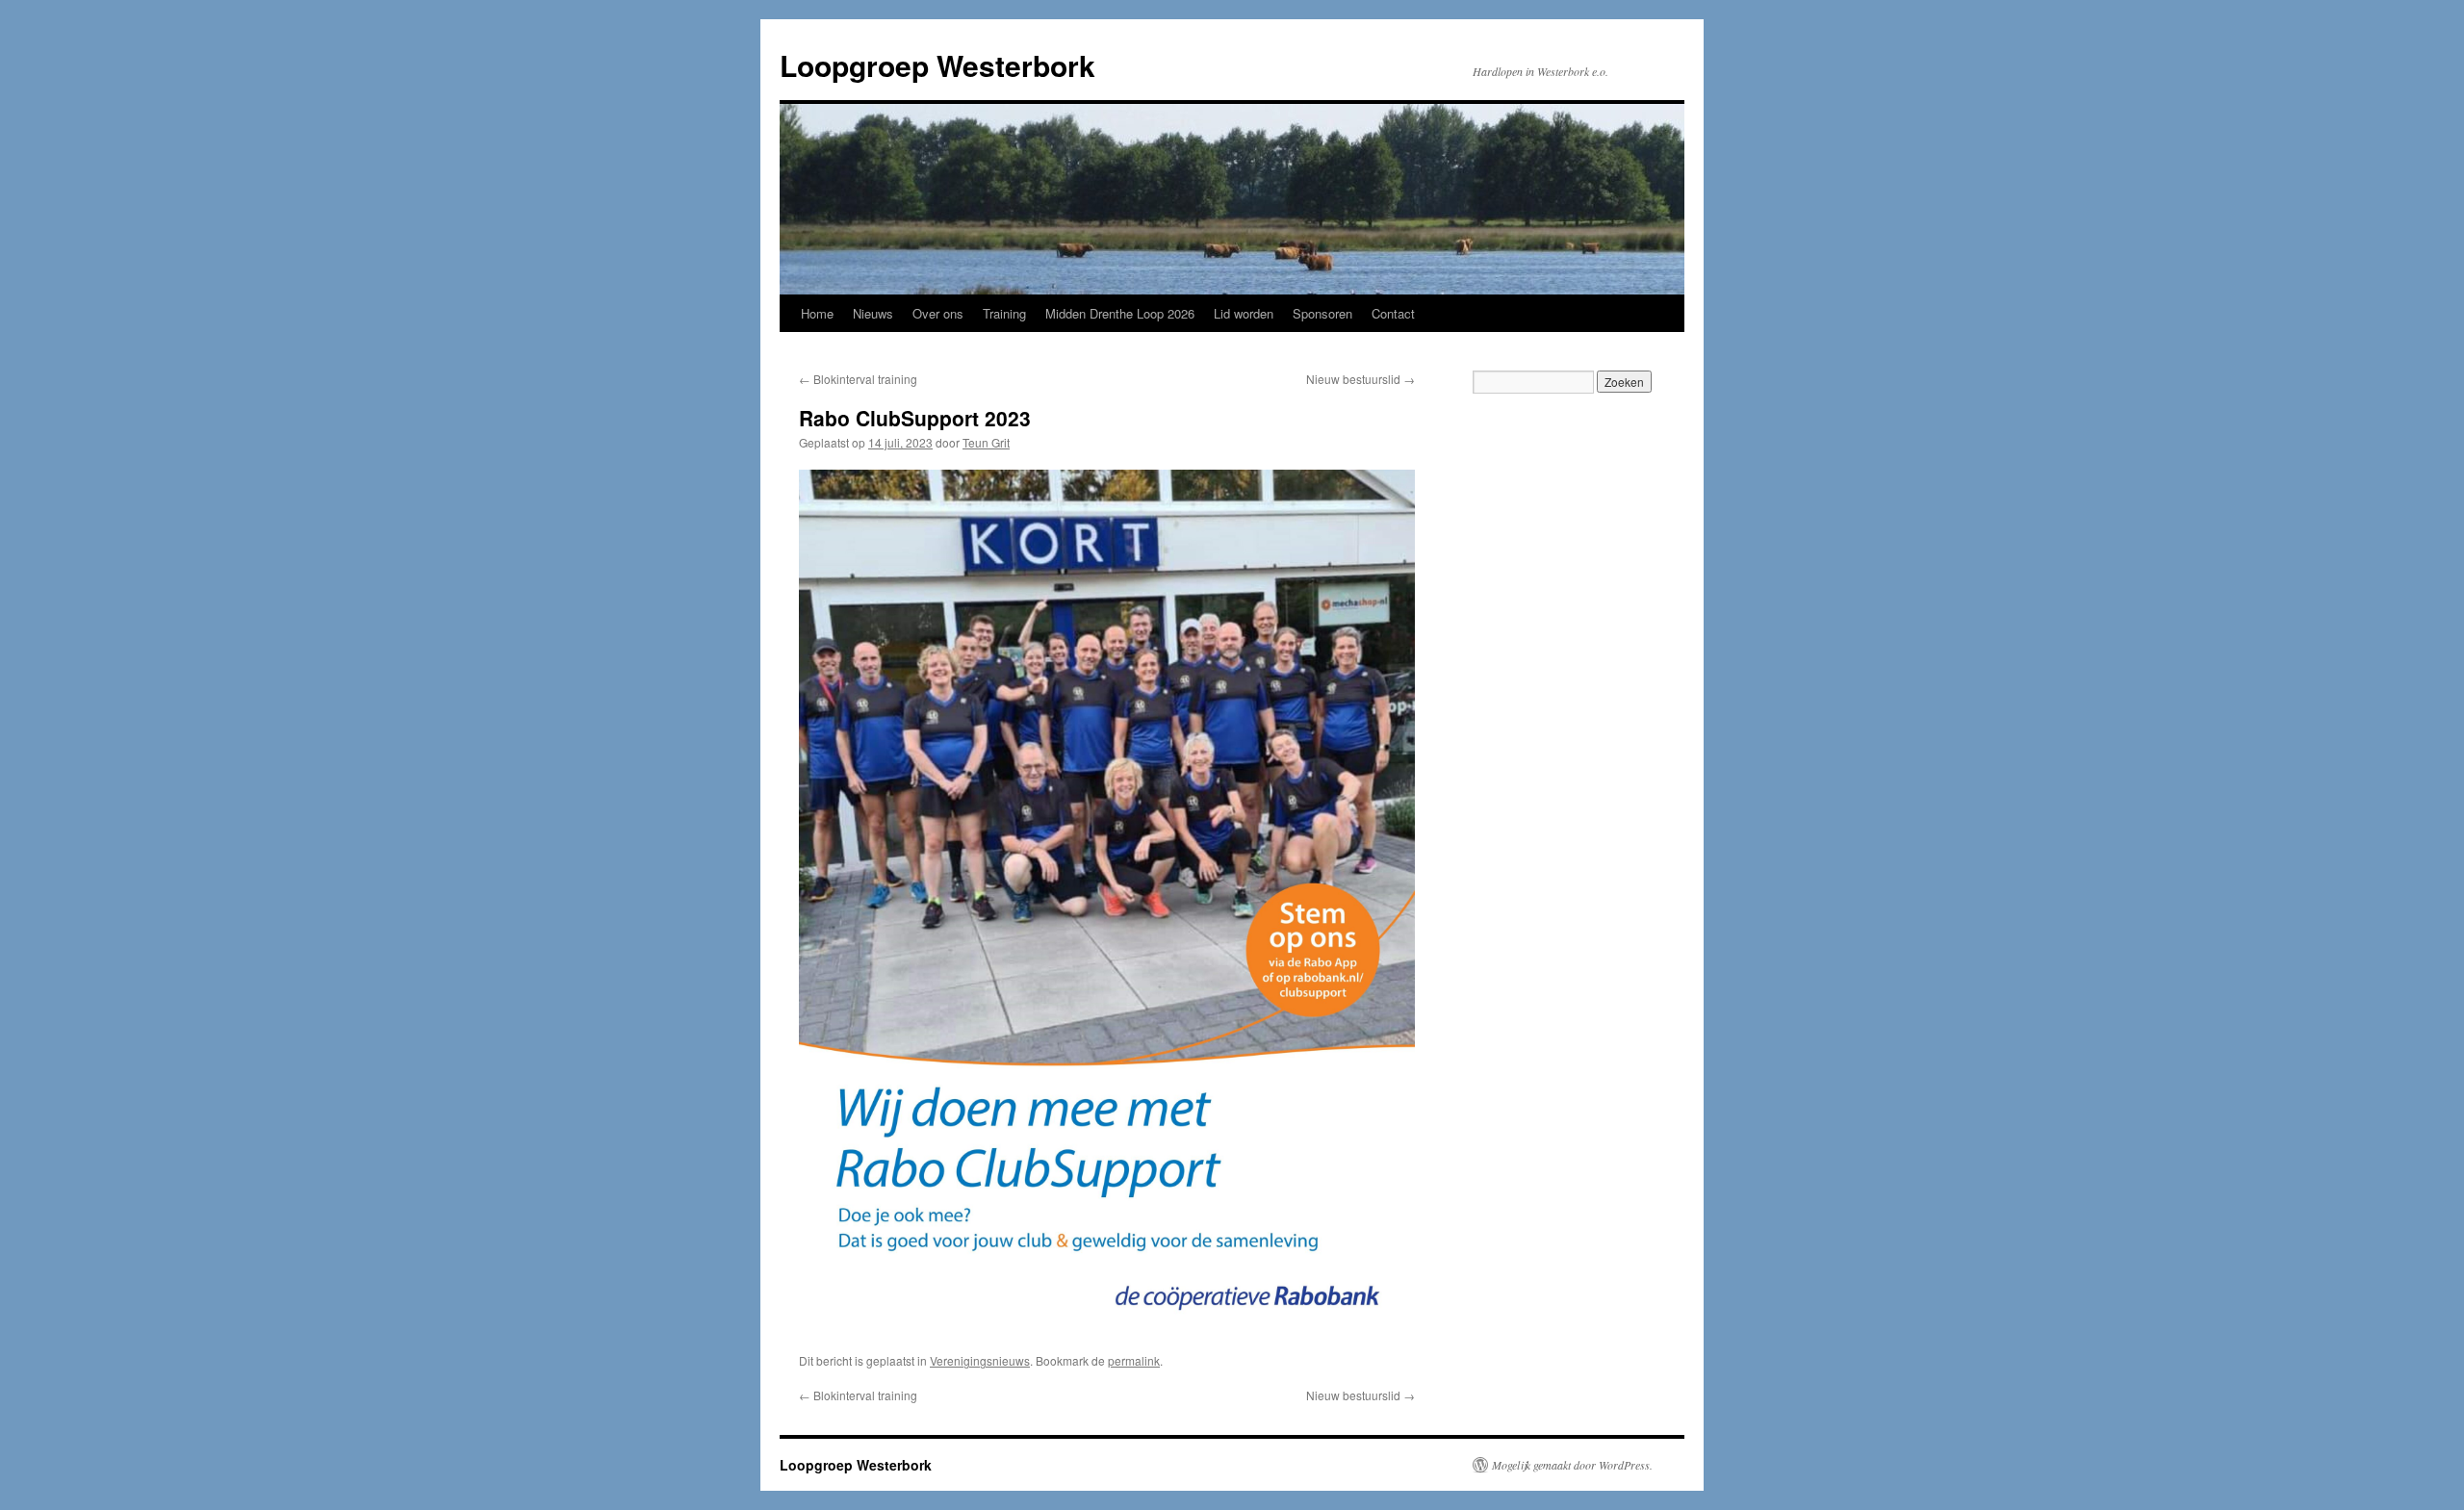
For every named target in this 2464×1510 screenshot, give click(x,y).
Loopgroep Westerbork (937, 65)
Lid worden (1244, 313)
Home (817, 313)
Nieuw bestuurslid (1360, 379)
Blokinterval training (858, 379)
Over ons (938, 313)
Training (1004, 313)
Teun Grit (986, 442)
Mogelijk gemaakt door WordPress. (1572, 1465)
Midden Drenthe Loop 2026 (1120, 313)
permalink (1134, 1360)
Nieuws (873, 313)
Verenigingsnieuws (980, 1360)
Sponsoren (1322, 313)
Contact (1393, 313)
